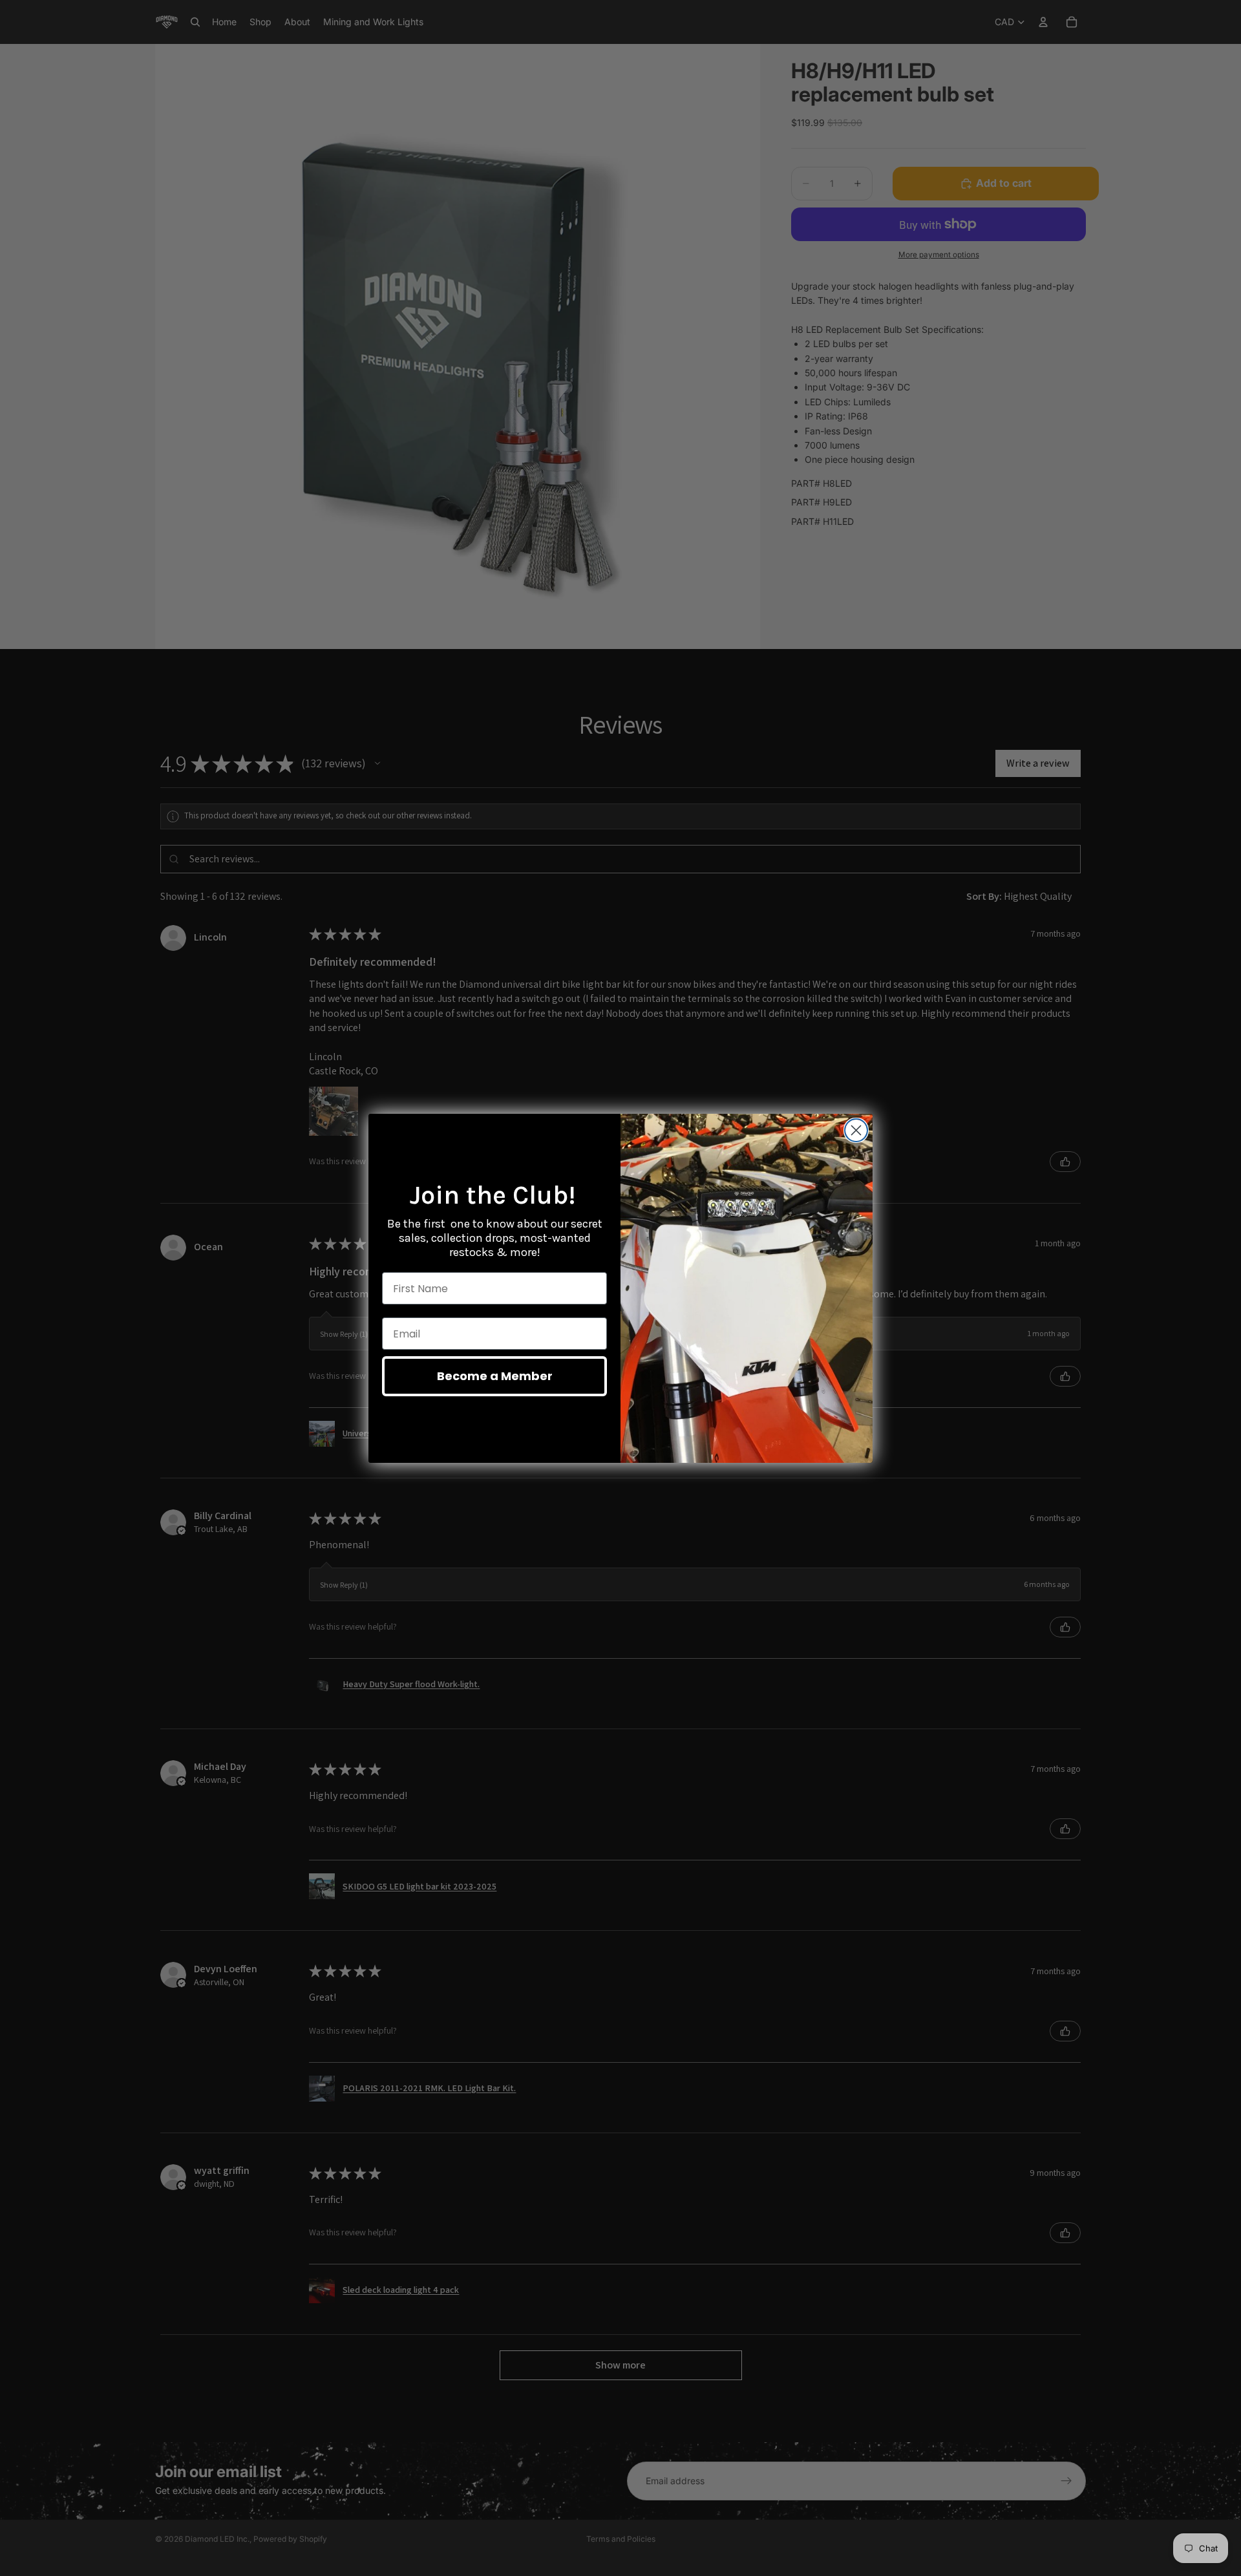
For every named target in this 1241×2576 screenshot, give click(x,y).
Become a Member (495, 1376)
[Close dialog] (856, 1130)
